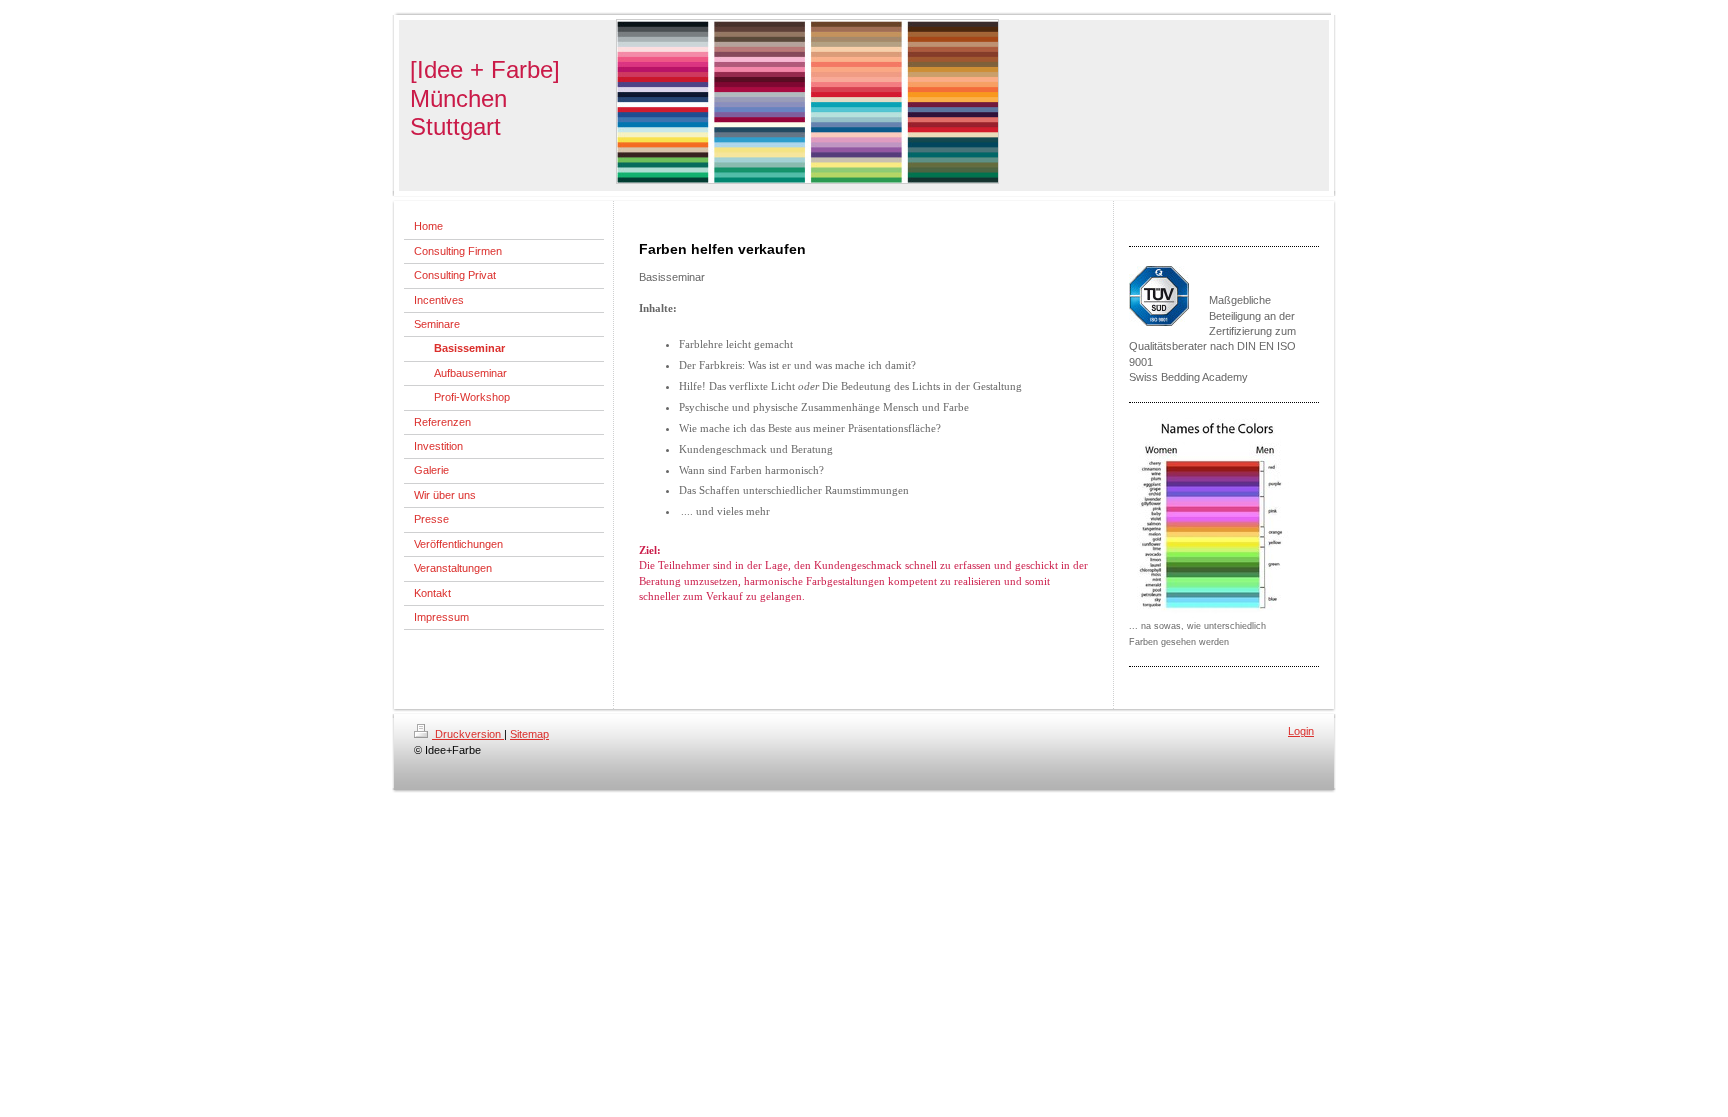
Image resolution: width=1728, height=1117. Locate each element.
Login (1301, 731)
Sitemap (529, 734)
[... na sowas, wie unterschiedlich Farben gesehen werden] (1213, 518)
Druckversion (468, 734)
